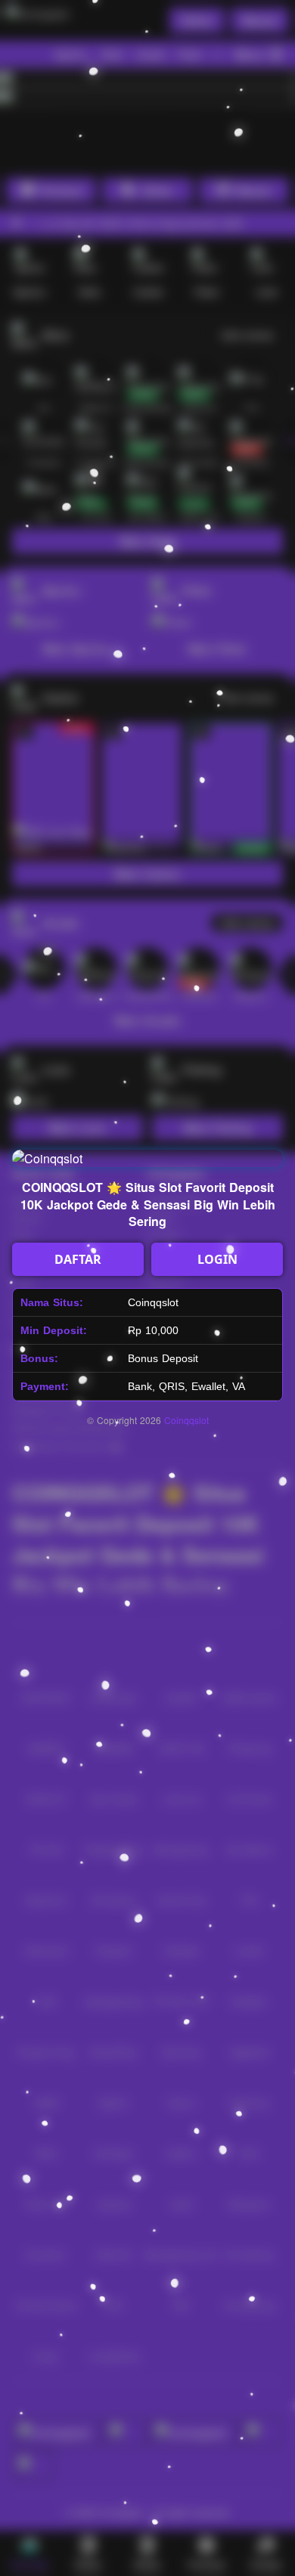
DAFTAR (78, 1259)
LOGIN (217, 1259)
